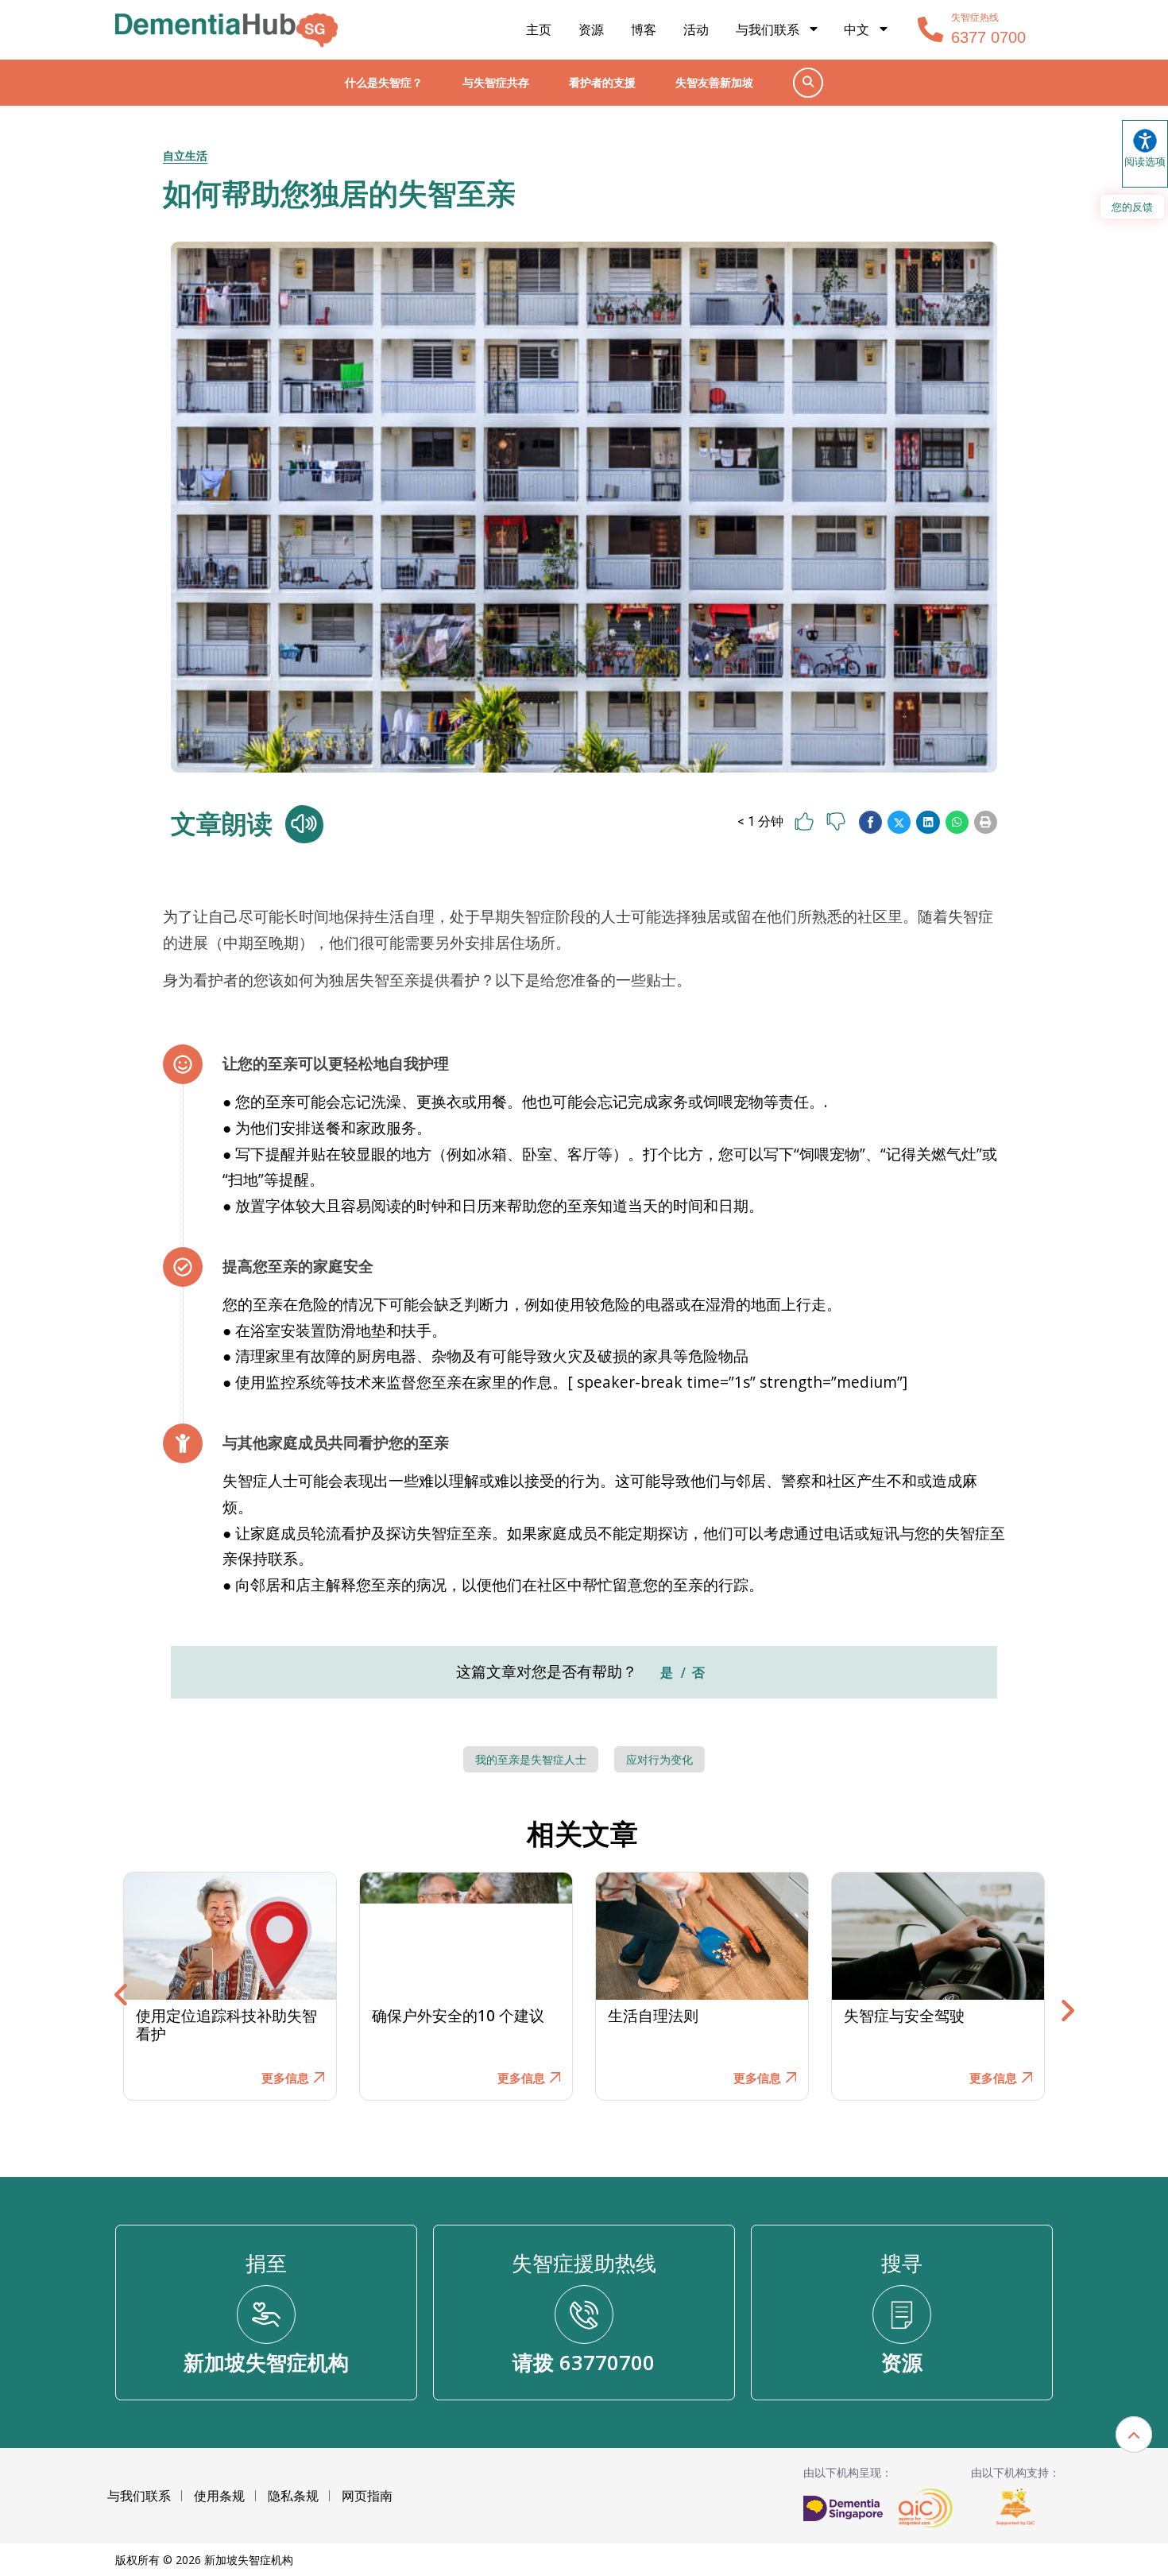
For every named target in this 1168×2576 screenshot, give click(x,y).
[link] (226, 30)
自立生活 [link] (185, 155)
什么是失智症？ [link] (384, 82)
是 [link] (667, 1673)
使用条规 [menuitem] (219, 2496)
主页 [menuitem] (539, 29)
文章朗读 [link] (222, 824)
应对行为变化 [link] (659, 1760)
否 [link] (698, 1673)
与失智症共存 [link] (496, 82)
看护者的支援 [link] (602, 82)
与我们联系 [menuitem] (768, 29)
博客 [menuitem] (644, 29)
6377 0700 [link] (988, 37)
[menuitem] (867, 30)
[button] (870, 822)
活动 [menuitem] (696, 29)
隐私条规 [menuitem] (293, 2496)
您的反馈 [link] (1132, 207)
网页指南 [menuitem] (367, 2496)
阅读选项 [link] (1145, 161)
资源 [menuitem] (591, 29)
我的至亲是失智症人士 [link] (531, 1760)
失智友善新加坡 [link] (714, 82)
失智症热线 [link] (975, 17)
